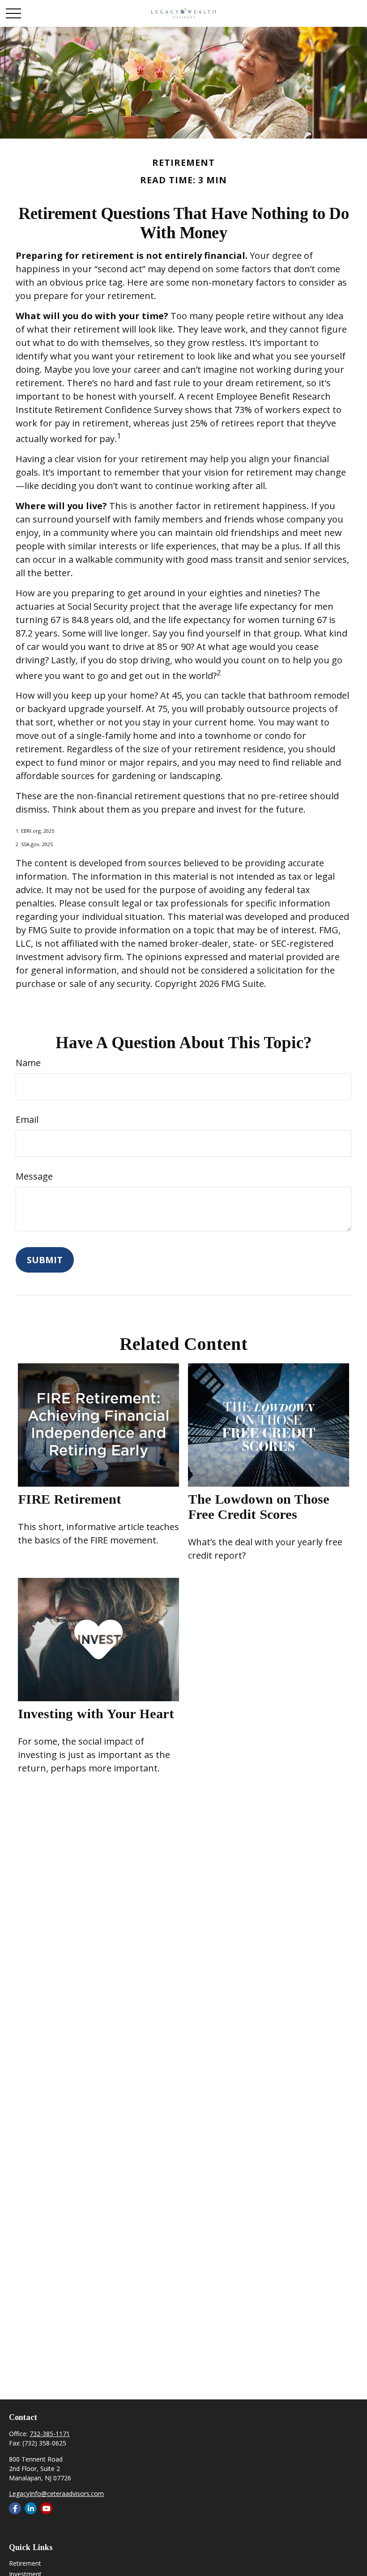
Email (27, 1119)
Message (34, 1176)
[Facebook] (15, 2508)
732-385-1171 (50, 2434)
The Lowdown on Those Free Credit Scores (259, 1507)
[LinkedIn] (31, 2508)
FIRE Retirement (70, 1499)
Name (28, 1063)
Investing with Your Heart (96, 1714)
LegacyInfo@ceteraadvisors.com (56, 2494)
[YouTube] (46, 2508)
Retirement (25, 2563)
